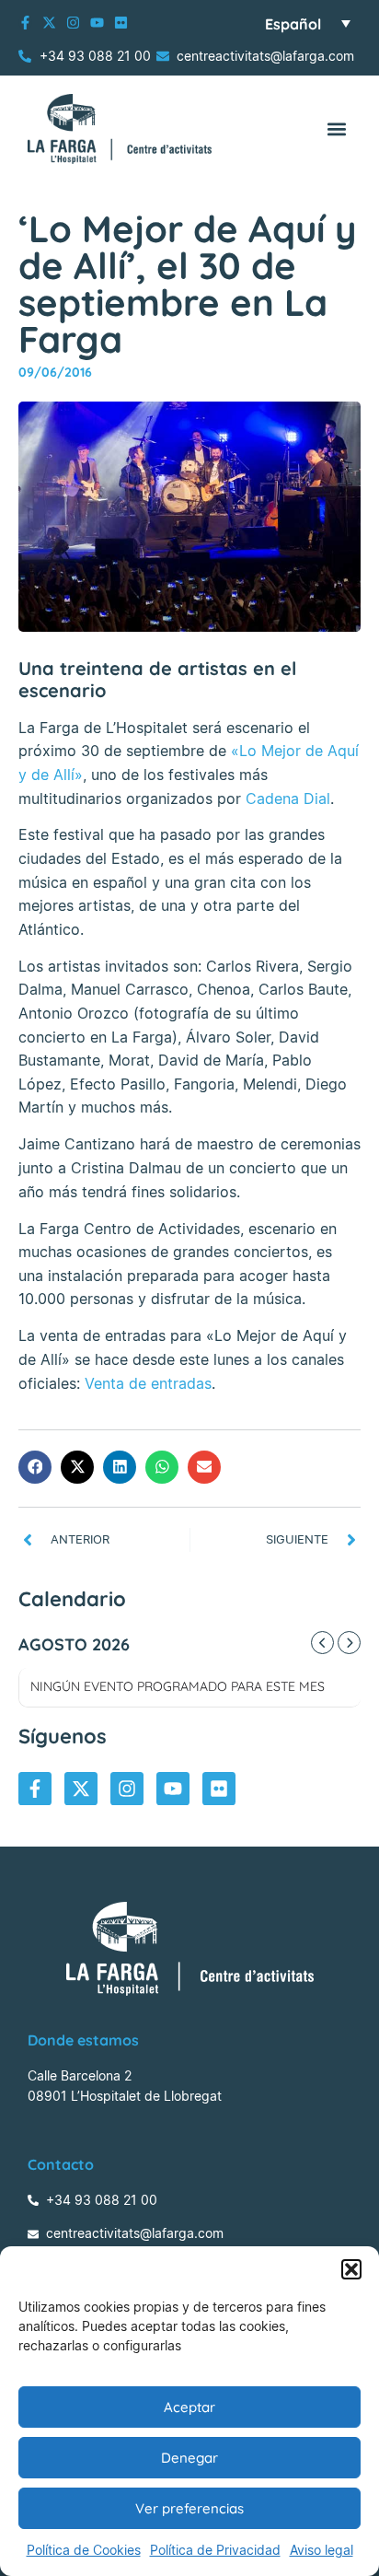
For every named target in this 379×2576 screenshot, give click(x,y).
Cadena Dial (288, 798)
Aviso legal (322, 2550)
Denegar (189, 2458)
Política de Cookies (84, 2550)
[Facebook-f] (25, 23)
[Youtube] (97, 23)
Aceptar (189, 2407)
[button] (351, 2269)
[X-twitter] (49, 23)
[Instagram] (73, 23)
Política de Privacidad (215, 2550)
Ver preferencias (189, 2508)
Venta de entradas (148, 1383)
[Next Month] (349, 1643)
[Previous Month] (322, 1643)
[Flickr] (121, 23)
